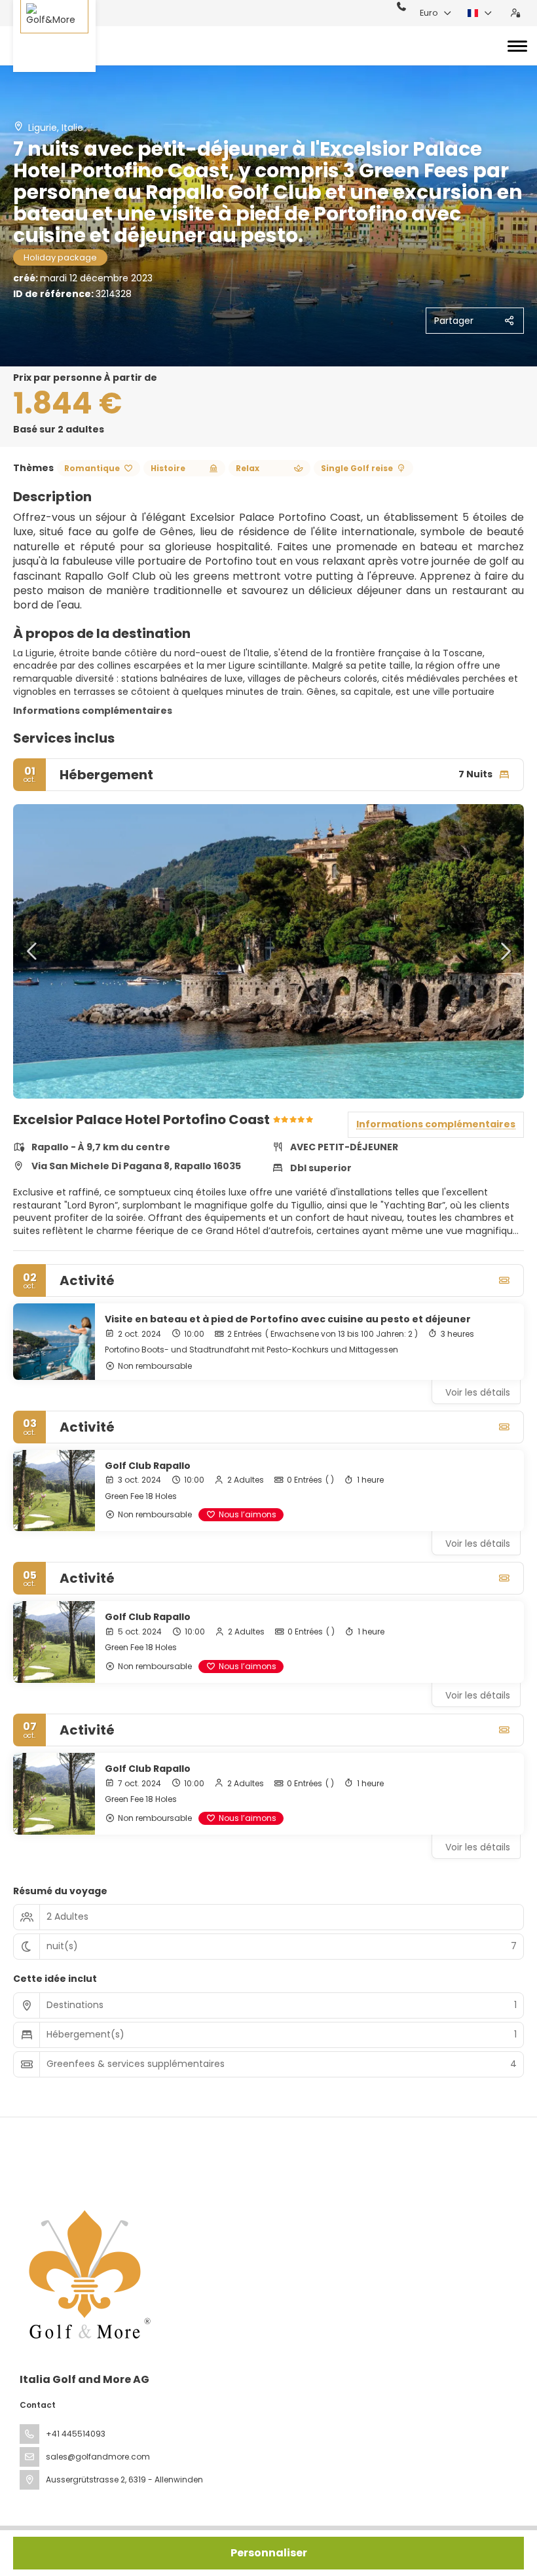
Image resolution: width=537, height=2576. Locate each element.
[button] (33, 951)
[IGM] (86, 2274)
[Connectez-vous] (515, 13)
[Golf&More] (54, 36)
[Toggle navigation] (517, 46)
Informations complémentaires (93, 711)
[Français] (480, 13)
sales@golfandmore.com (98, 2457)
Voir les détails (478, 1392)
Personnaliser (269, 2553)
